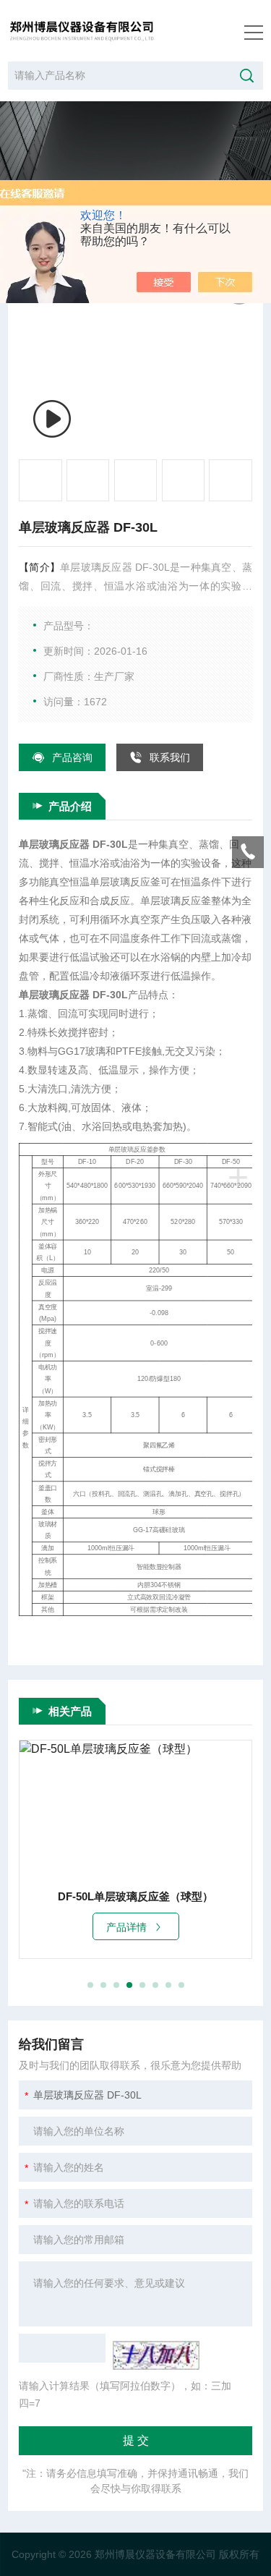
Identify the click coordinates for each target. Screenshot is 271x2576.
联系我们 (170, 757)
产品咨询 (72, 757)
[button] (90, 1985)
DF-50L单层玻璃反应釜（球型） (135, 1896)
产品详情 (126, 1927)
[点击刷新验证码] (156, 2355)
